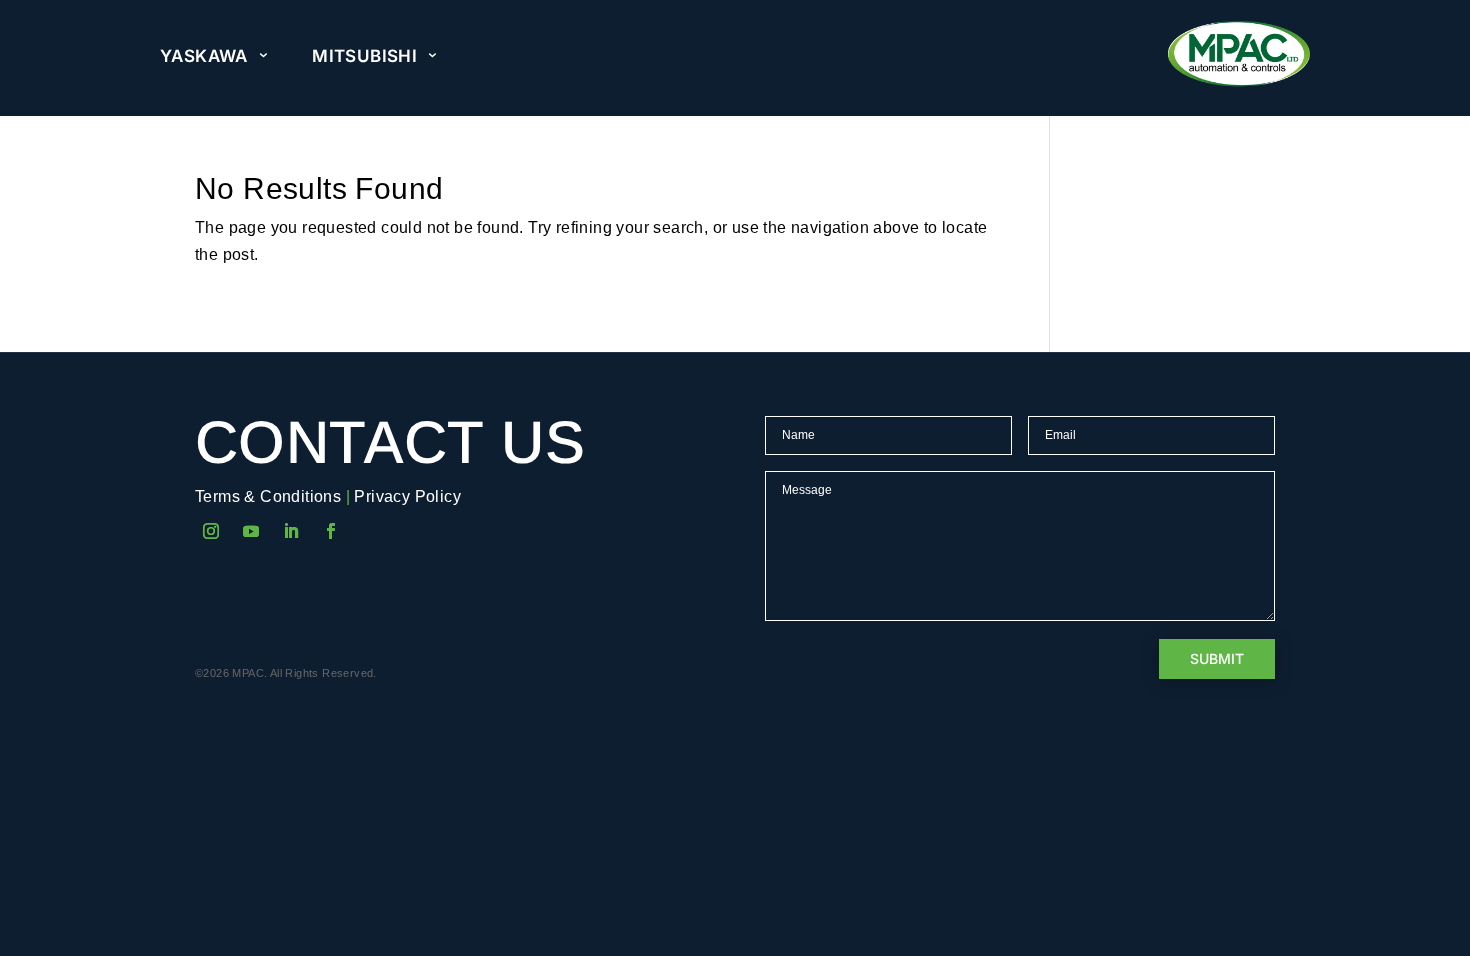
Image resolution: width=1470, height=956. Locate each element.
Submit (1217, 658)
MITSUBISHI (364, 56)
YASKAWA (204, 56)
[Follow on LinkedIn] (291, 531)
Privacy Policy (407, 496)
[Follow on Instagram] (211, 531)
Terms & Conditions (268, 496)
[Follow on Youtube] (251, 531)
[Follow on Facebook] (331, 531)
